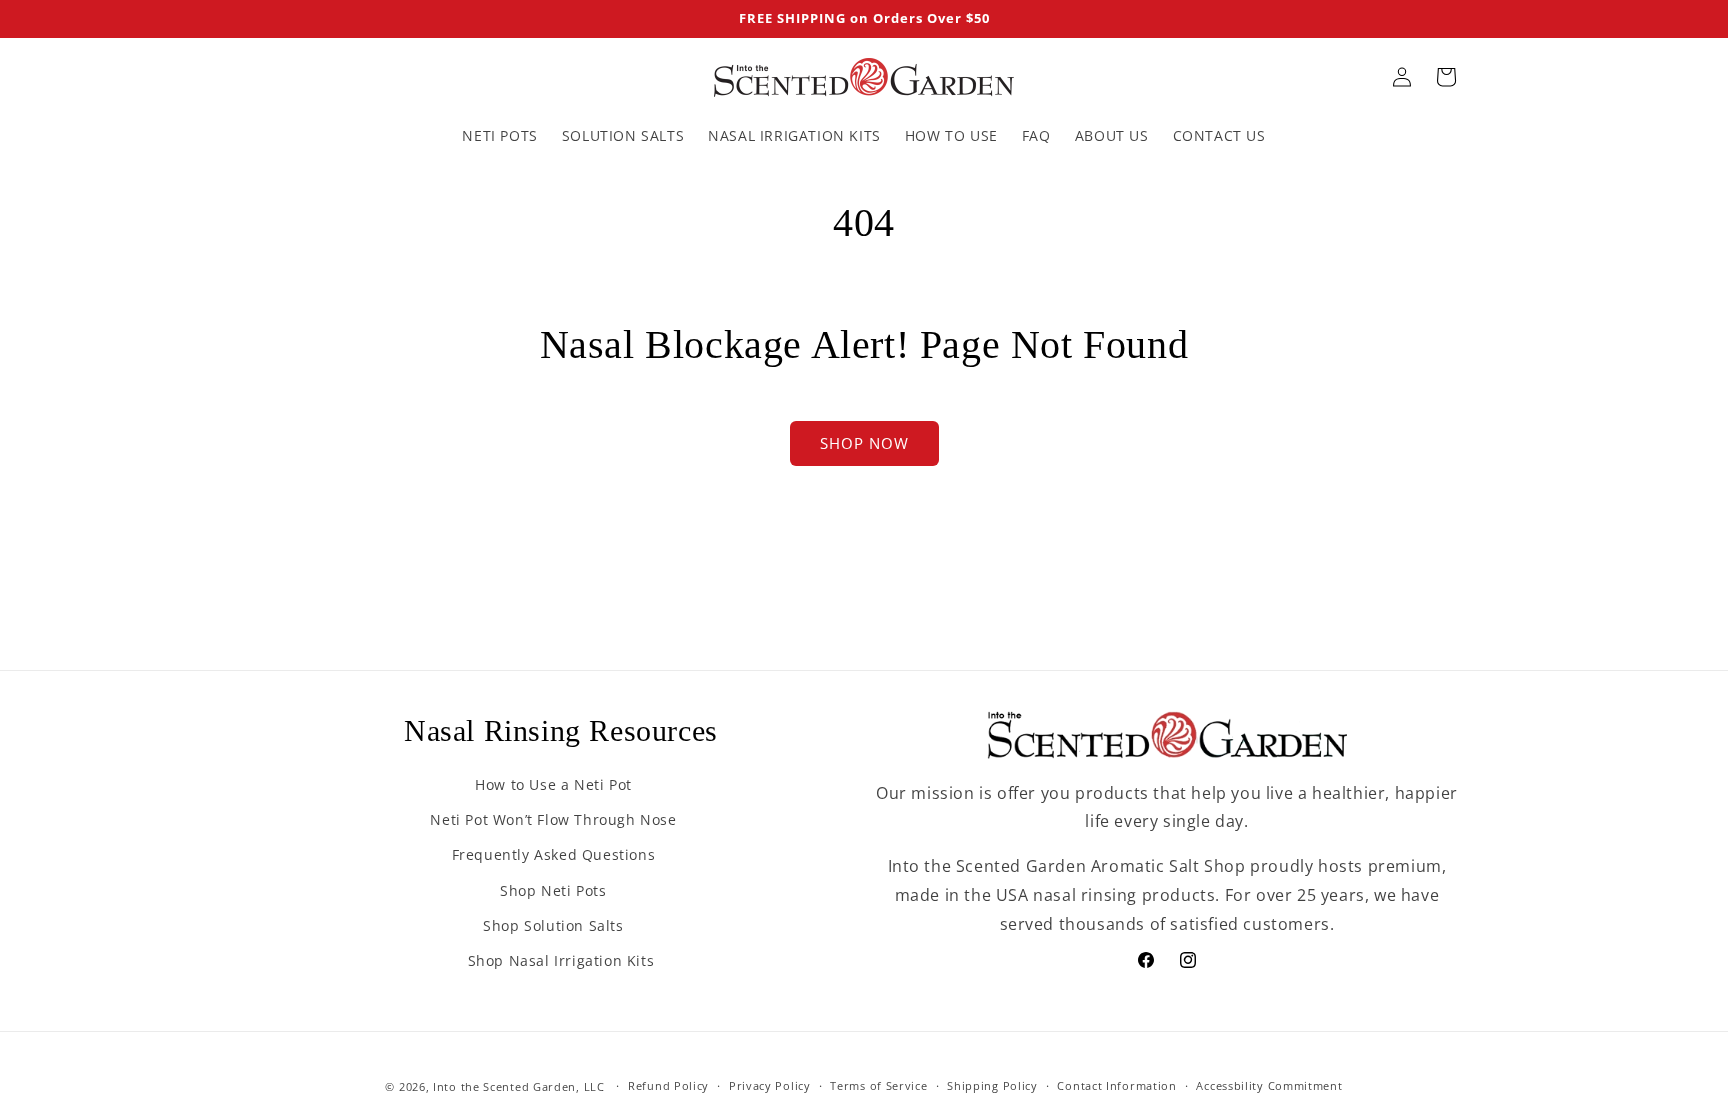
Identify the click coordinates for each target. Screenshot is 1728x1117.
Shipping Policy (992, 1085)
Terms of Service (878, 1085)
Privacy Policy (770, 1085)
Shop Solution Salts (553, 925)
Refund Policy (668, 1085)
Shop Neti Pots (553, 890)
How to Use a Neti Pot (553, 784)
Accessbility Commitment (1269, 1085)
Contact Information (1116, 1085)
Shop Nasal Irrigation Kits (561, 960)
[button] (1446, 77)
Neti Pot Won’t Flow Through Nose (553, 819)
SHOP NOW (864, 443)
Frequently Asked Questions (554, 854)
